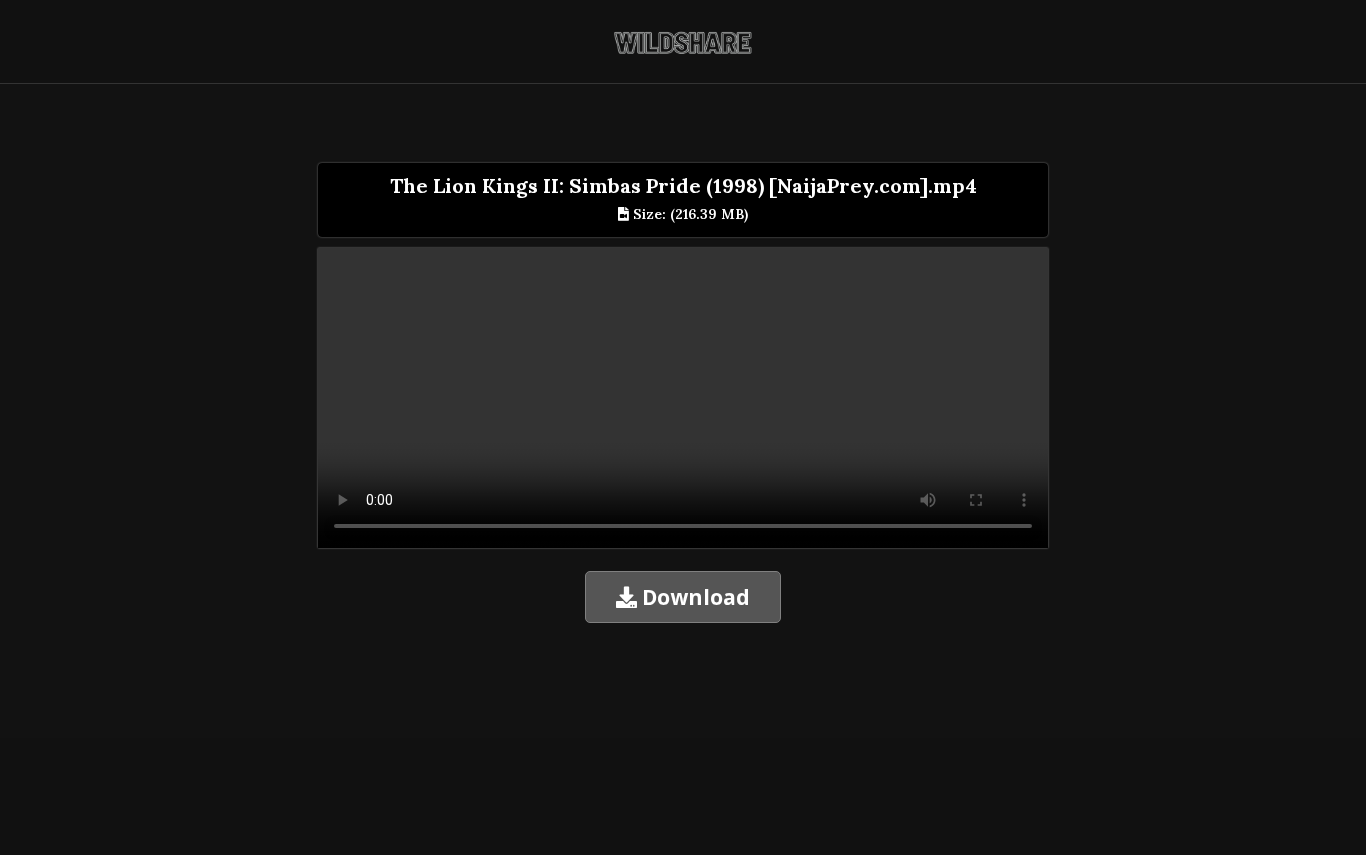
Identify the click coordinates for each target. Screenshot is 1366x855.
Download (693, 597)
